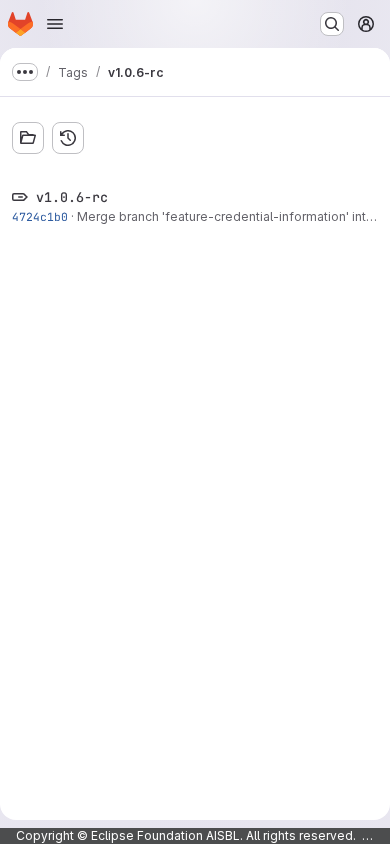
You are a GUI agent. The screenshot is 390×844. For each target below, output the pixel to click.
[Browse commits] (68, 138)
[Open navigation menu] (55, 24)
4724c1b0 (40, 216)
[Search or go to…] (332, 24)
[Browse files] (28, 138)
